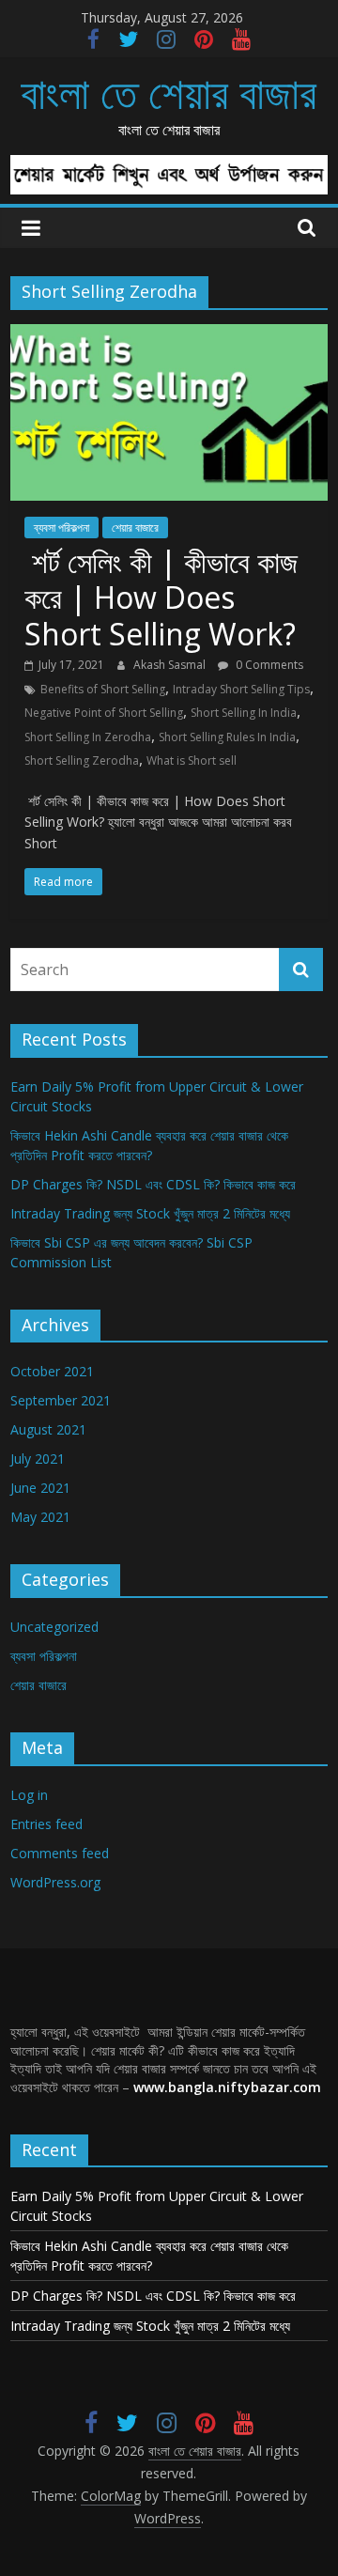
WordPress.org (55, 1882)
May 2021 (40, 1517)
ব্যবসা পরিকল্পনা (61, 528)
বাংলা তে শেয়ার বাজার (169, 92)
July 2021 (38, 1459)
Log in (29, 1795)
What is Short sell (192, 760)
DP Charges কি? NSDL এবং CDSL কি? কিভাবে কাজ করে (153, 1184)
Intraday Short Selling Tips (241, 689)
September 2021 (61, 1400)
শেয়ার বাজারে (135, 528)
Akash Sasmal (171, 665)
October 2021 (52, 1371)
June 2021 (40, 1488)
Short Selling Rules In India (227, 737)
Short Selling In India (244, 713)
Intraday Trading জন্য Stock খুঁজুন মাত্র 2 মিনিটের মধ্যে (150, 1213)
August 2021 (48, 1429)
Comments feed (60, 1853)
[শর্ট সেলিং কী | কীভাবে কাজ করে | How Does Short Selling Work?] (169, 335)
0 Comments (268, 665)
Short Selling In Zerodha (88, 737)
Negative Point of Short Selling (104, 713)
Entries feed (46, 1824)
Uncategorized (54, 1627)
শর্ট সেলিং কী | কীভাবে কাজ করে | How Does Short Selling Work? (161, 597)
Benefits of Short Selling (103, 689)
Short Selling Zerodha (82, 760)
